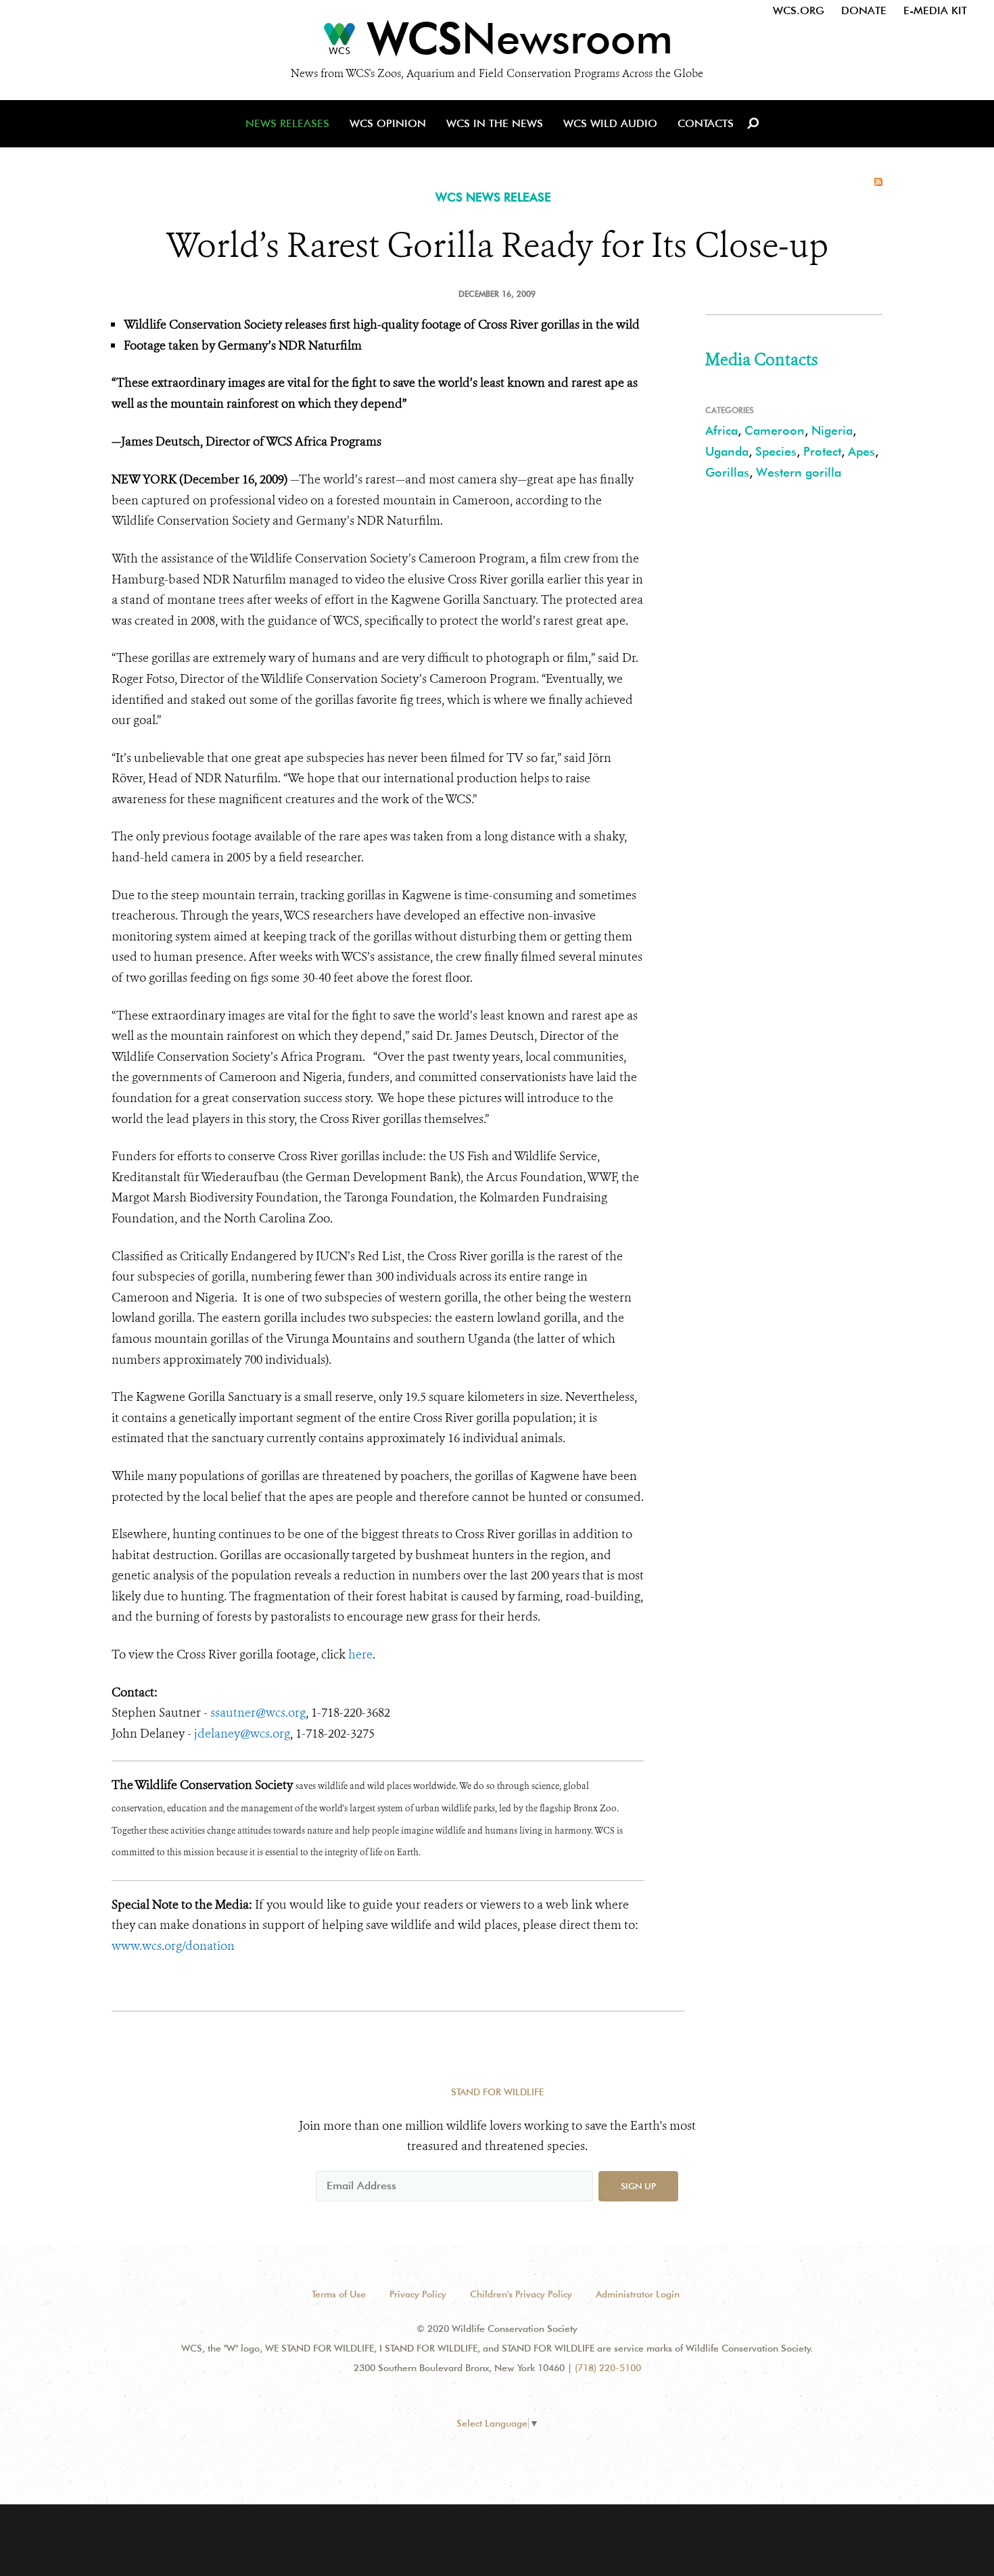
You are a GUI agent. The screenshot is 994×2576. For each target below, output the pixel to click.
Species (776, 451)
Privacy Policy (418, 2294)
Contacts (706, 123)
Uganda (727, 451)
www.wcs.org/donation (173, 1946)
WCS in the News (495, 123)
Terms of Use (339, 2294)
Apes (861, 451)
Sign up (638, 2186)
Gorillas (727, 472)
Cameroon (775, 430)
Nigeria (832, 430)
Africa (721, 430)
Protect (822, 451)
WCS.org (799, 10)
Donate (864, 10)
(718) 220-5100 (608, 2368)
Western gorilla (799, 472)
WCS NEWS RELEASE (493, 197)
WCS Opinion (388, 123)
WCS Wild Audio (610, 123)
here (360, 1654)
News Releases (287, 123)
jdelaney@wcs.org (242, 1734)
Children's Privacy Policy (521, 2294)
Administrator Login (638, 2294)
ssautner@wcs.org (258, 1713)
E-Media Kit (935, 10)
